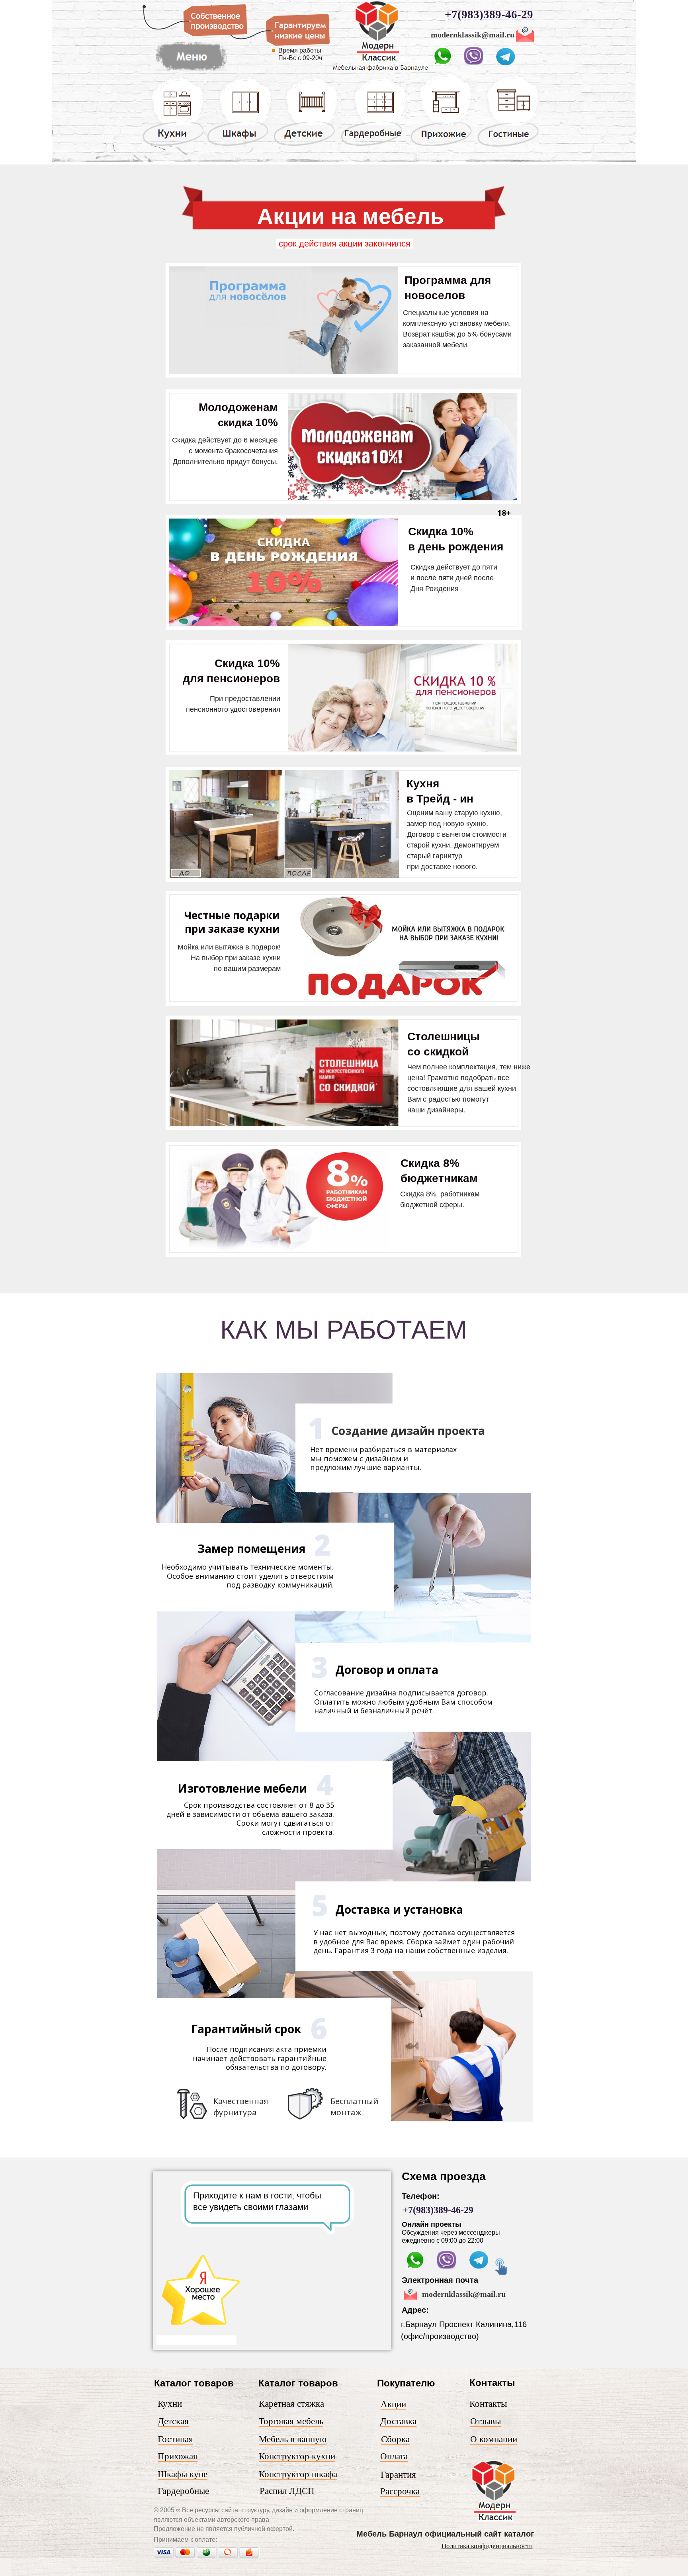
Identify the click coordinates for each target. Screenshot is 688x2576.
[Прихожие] (442, 146)
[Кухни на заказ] (173, 145)
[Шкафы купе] (239, 145)
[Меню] (191, 71)
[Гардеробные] (373, 145)
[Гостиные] (508, 147)
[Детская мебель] (306, 145)
